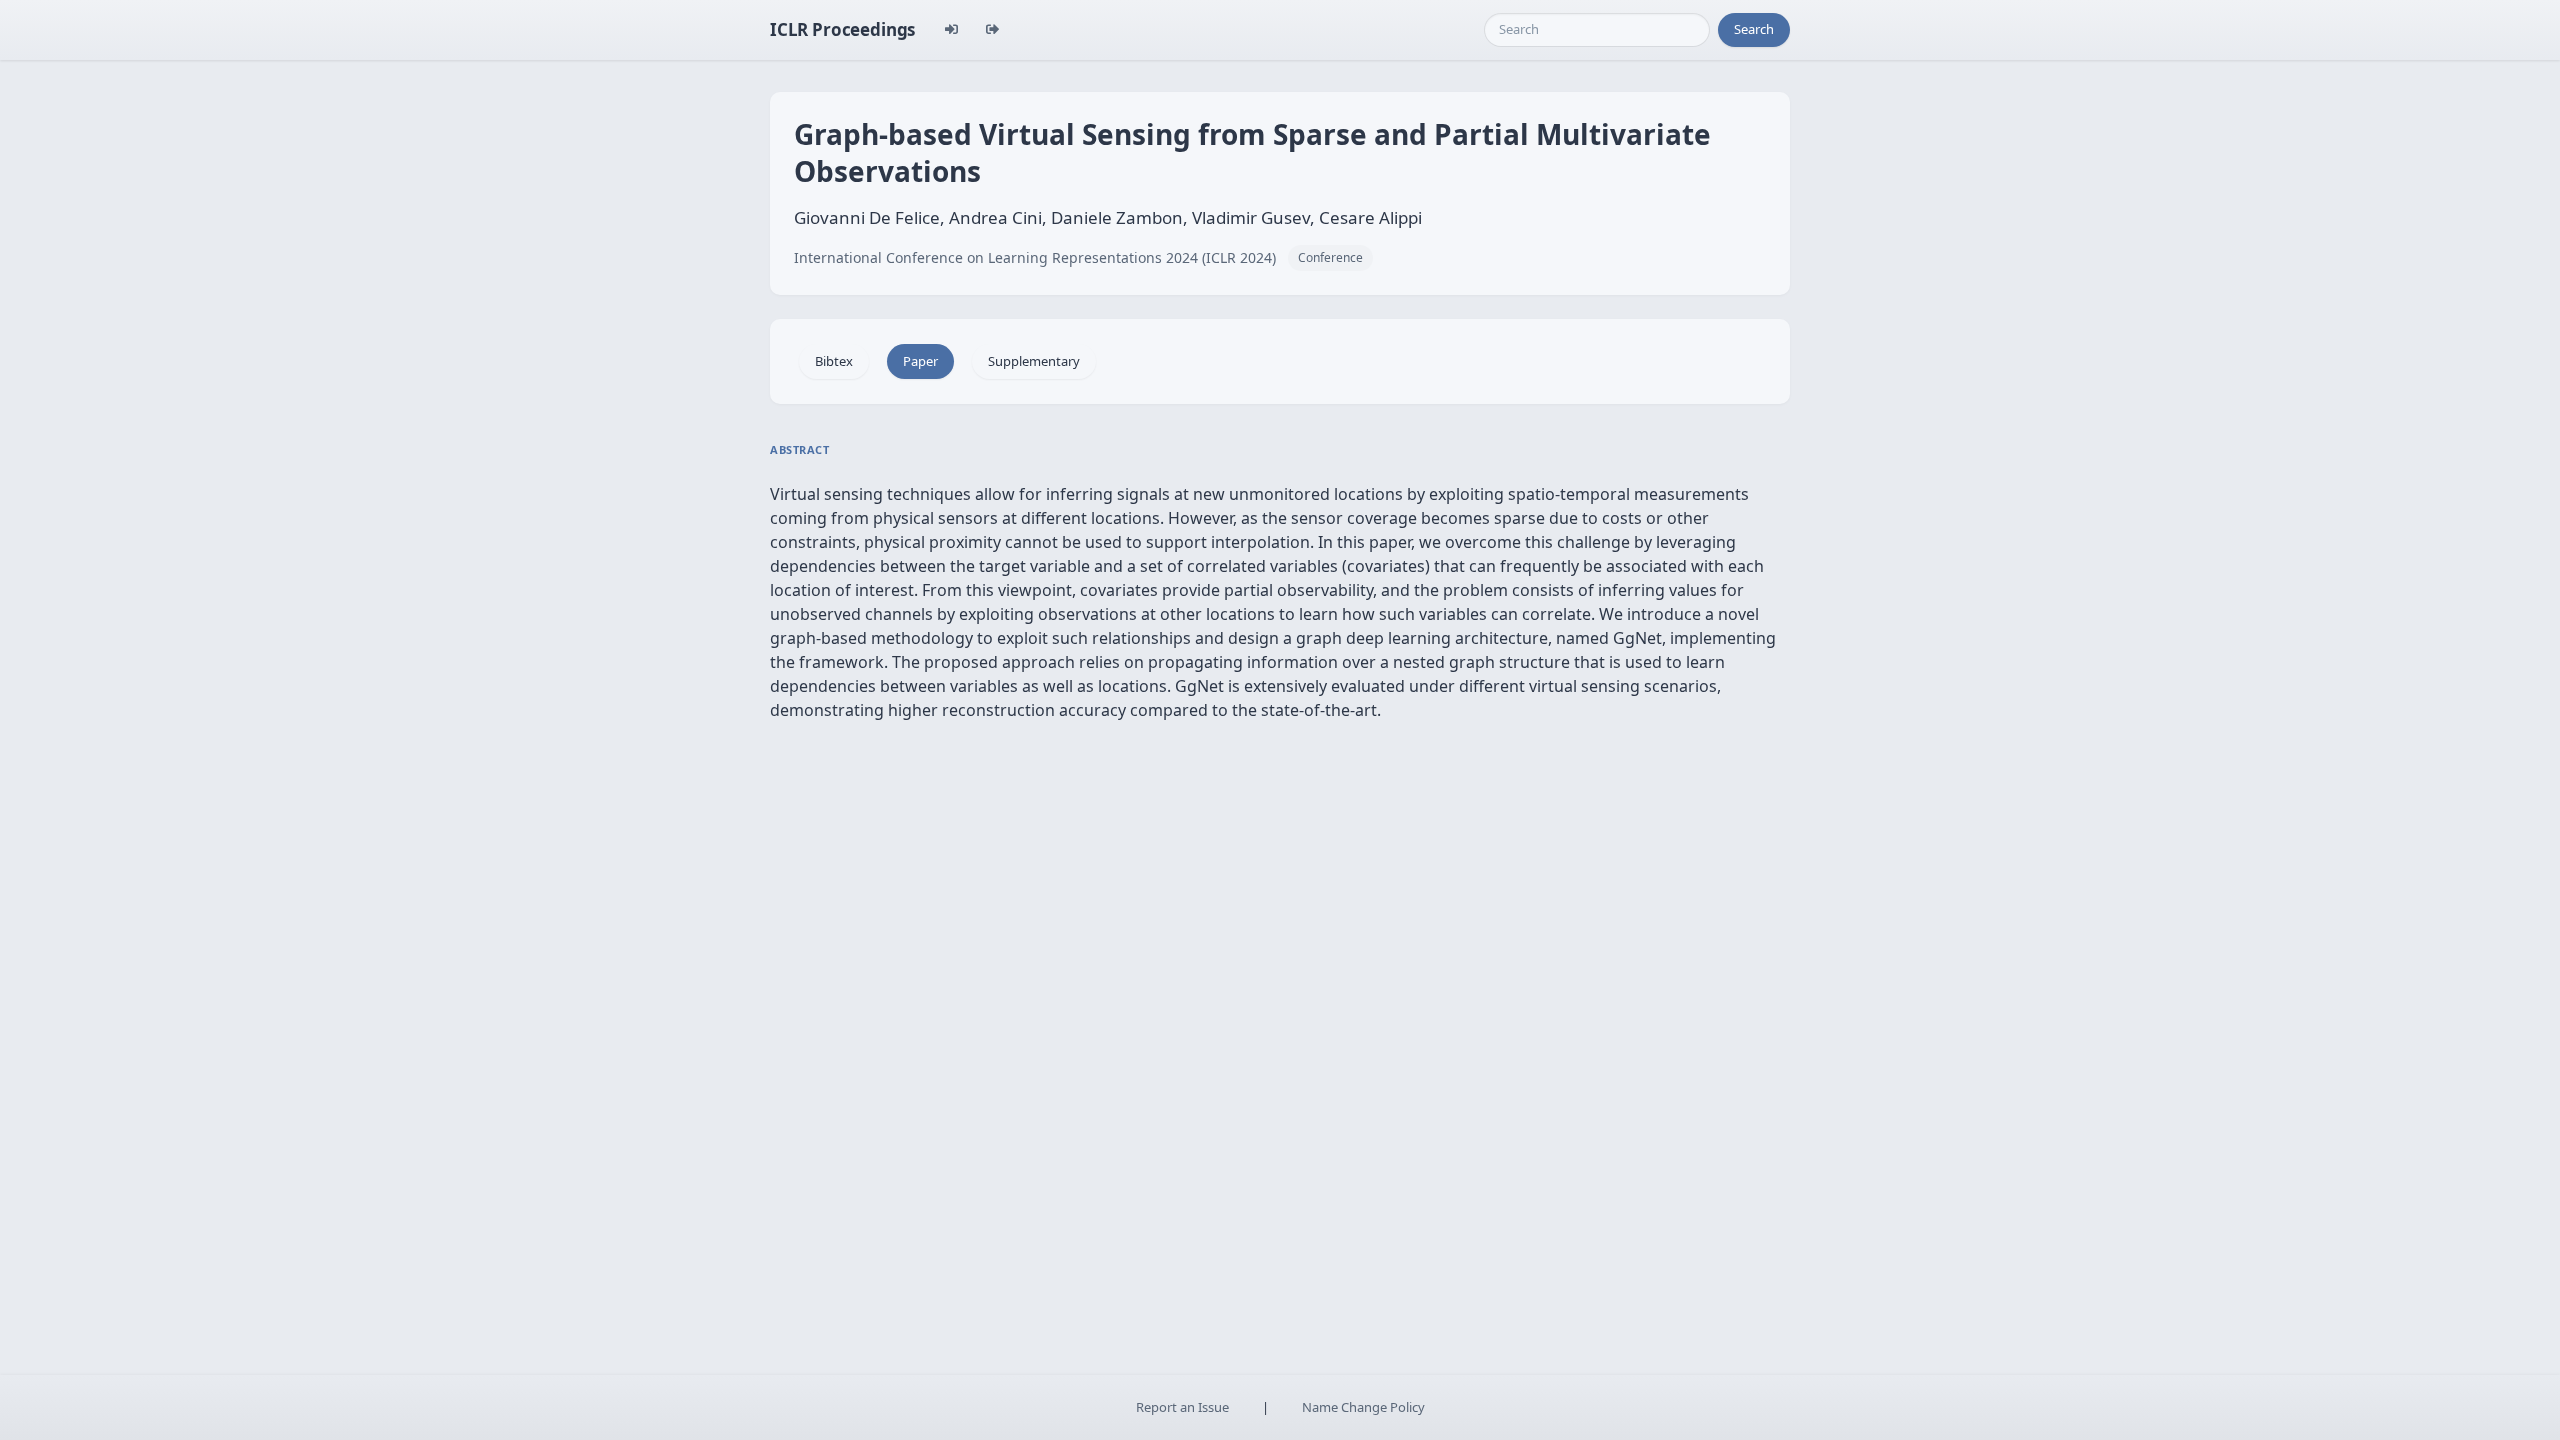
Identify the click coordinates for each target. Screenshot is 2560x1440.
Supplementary (1034, 361)
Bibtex (834, 361)
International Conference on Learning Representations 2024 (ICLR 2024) (1035, 257)
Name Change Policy (1363, 1407)
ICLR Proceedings (842, 29)
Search (1754, 29)
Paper (920, 361)
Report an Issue (1182, 1407)
